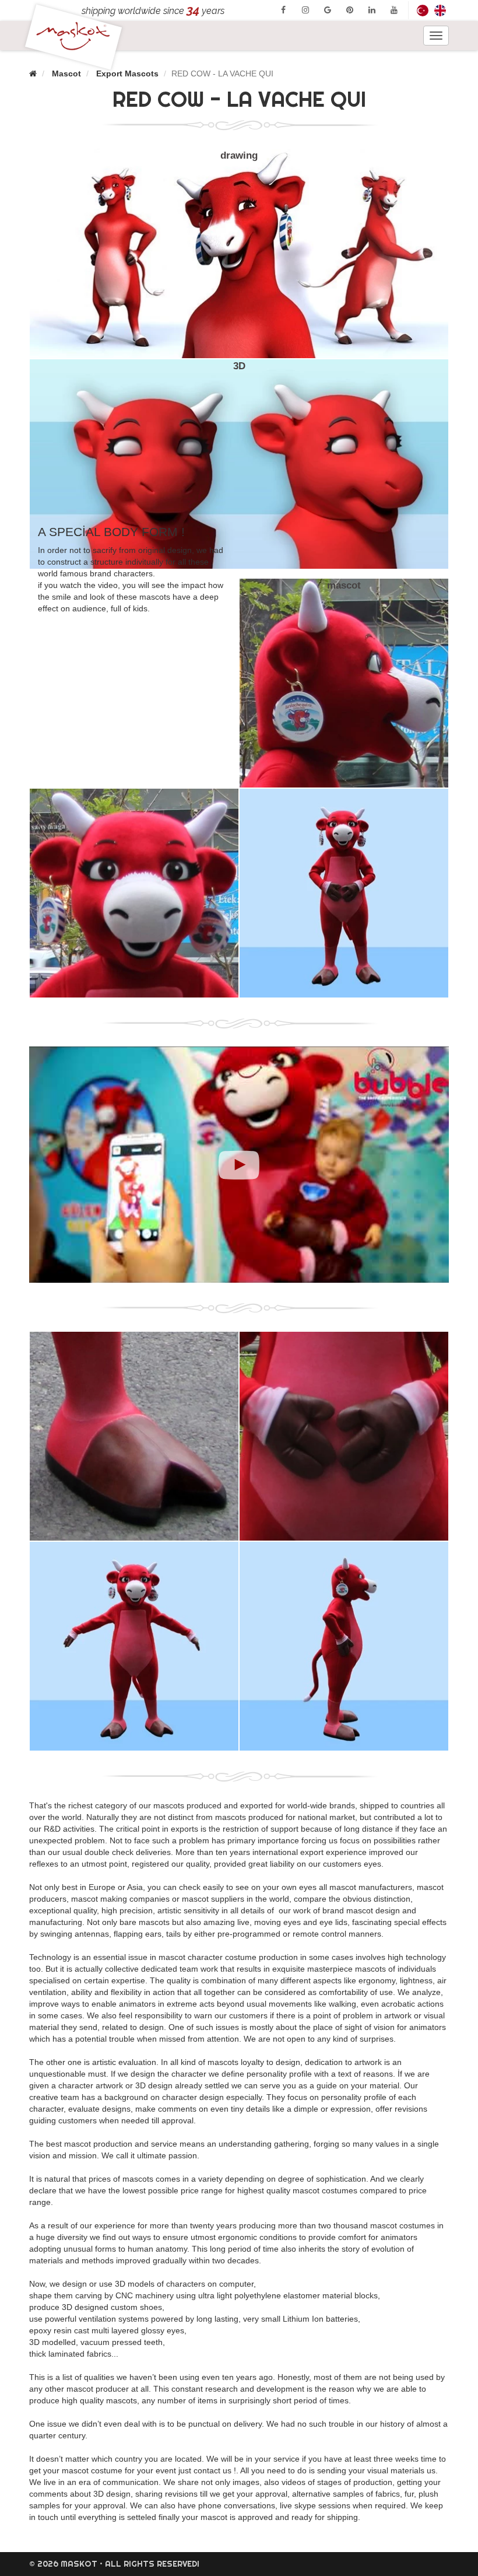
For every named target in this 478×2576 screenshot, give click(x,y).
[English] (440, 10)
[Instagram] (305, 10)
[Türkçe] (423, 10)
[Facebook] (283, 10)
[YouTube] (394, 10)
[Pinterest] (350, 10)
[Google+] (328, 10)
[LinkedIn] (372, 10)
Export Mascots (127, 73)
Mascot (66, 73)
